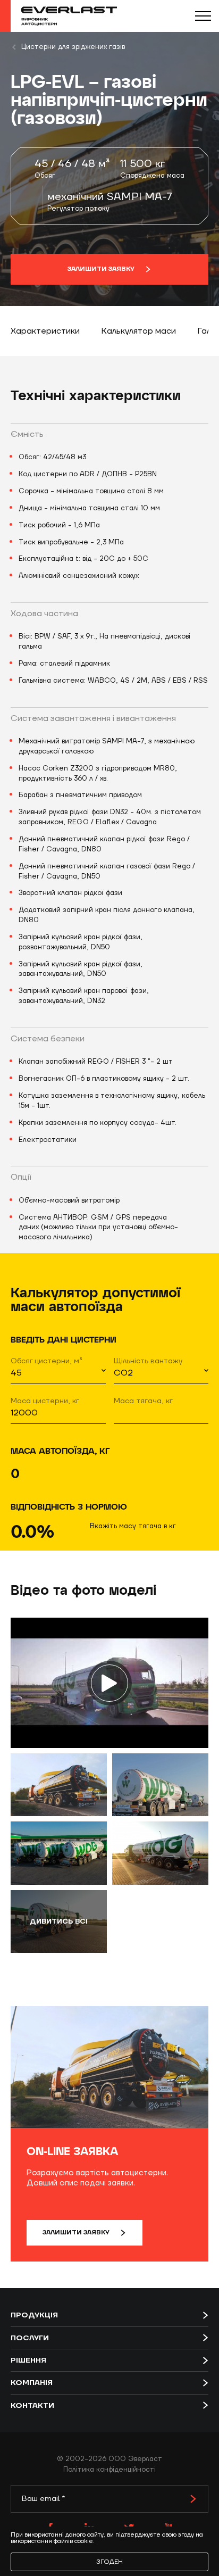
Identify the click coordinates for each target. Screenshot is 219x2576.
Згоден (109, 2562)
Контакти (32, 2406)
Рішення (28, 2360)
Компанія (32, 2383)
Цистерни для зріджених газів (73, 47)
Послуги (30, 2338)
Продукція (34, 2315)
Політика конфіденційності (109, 2470)
